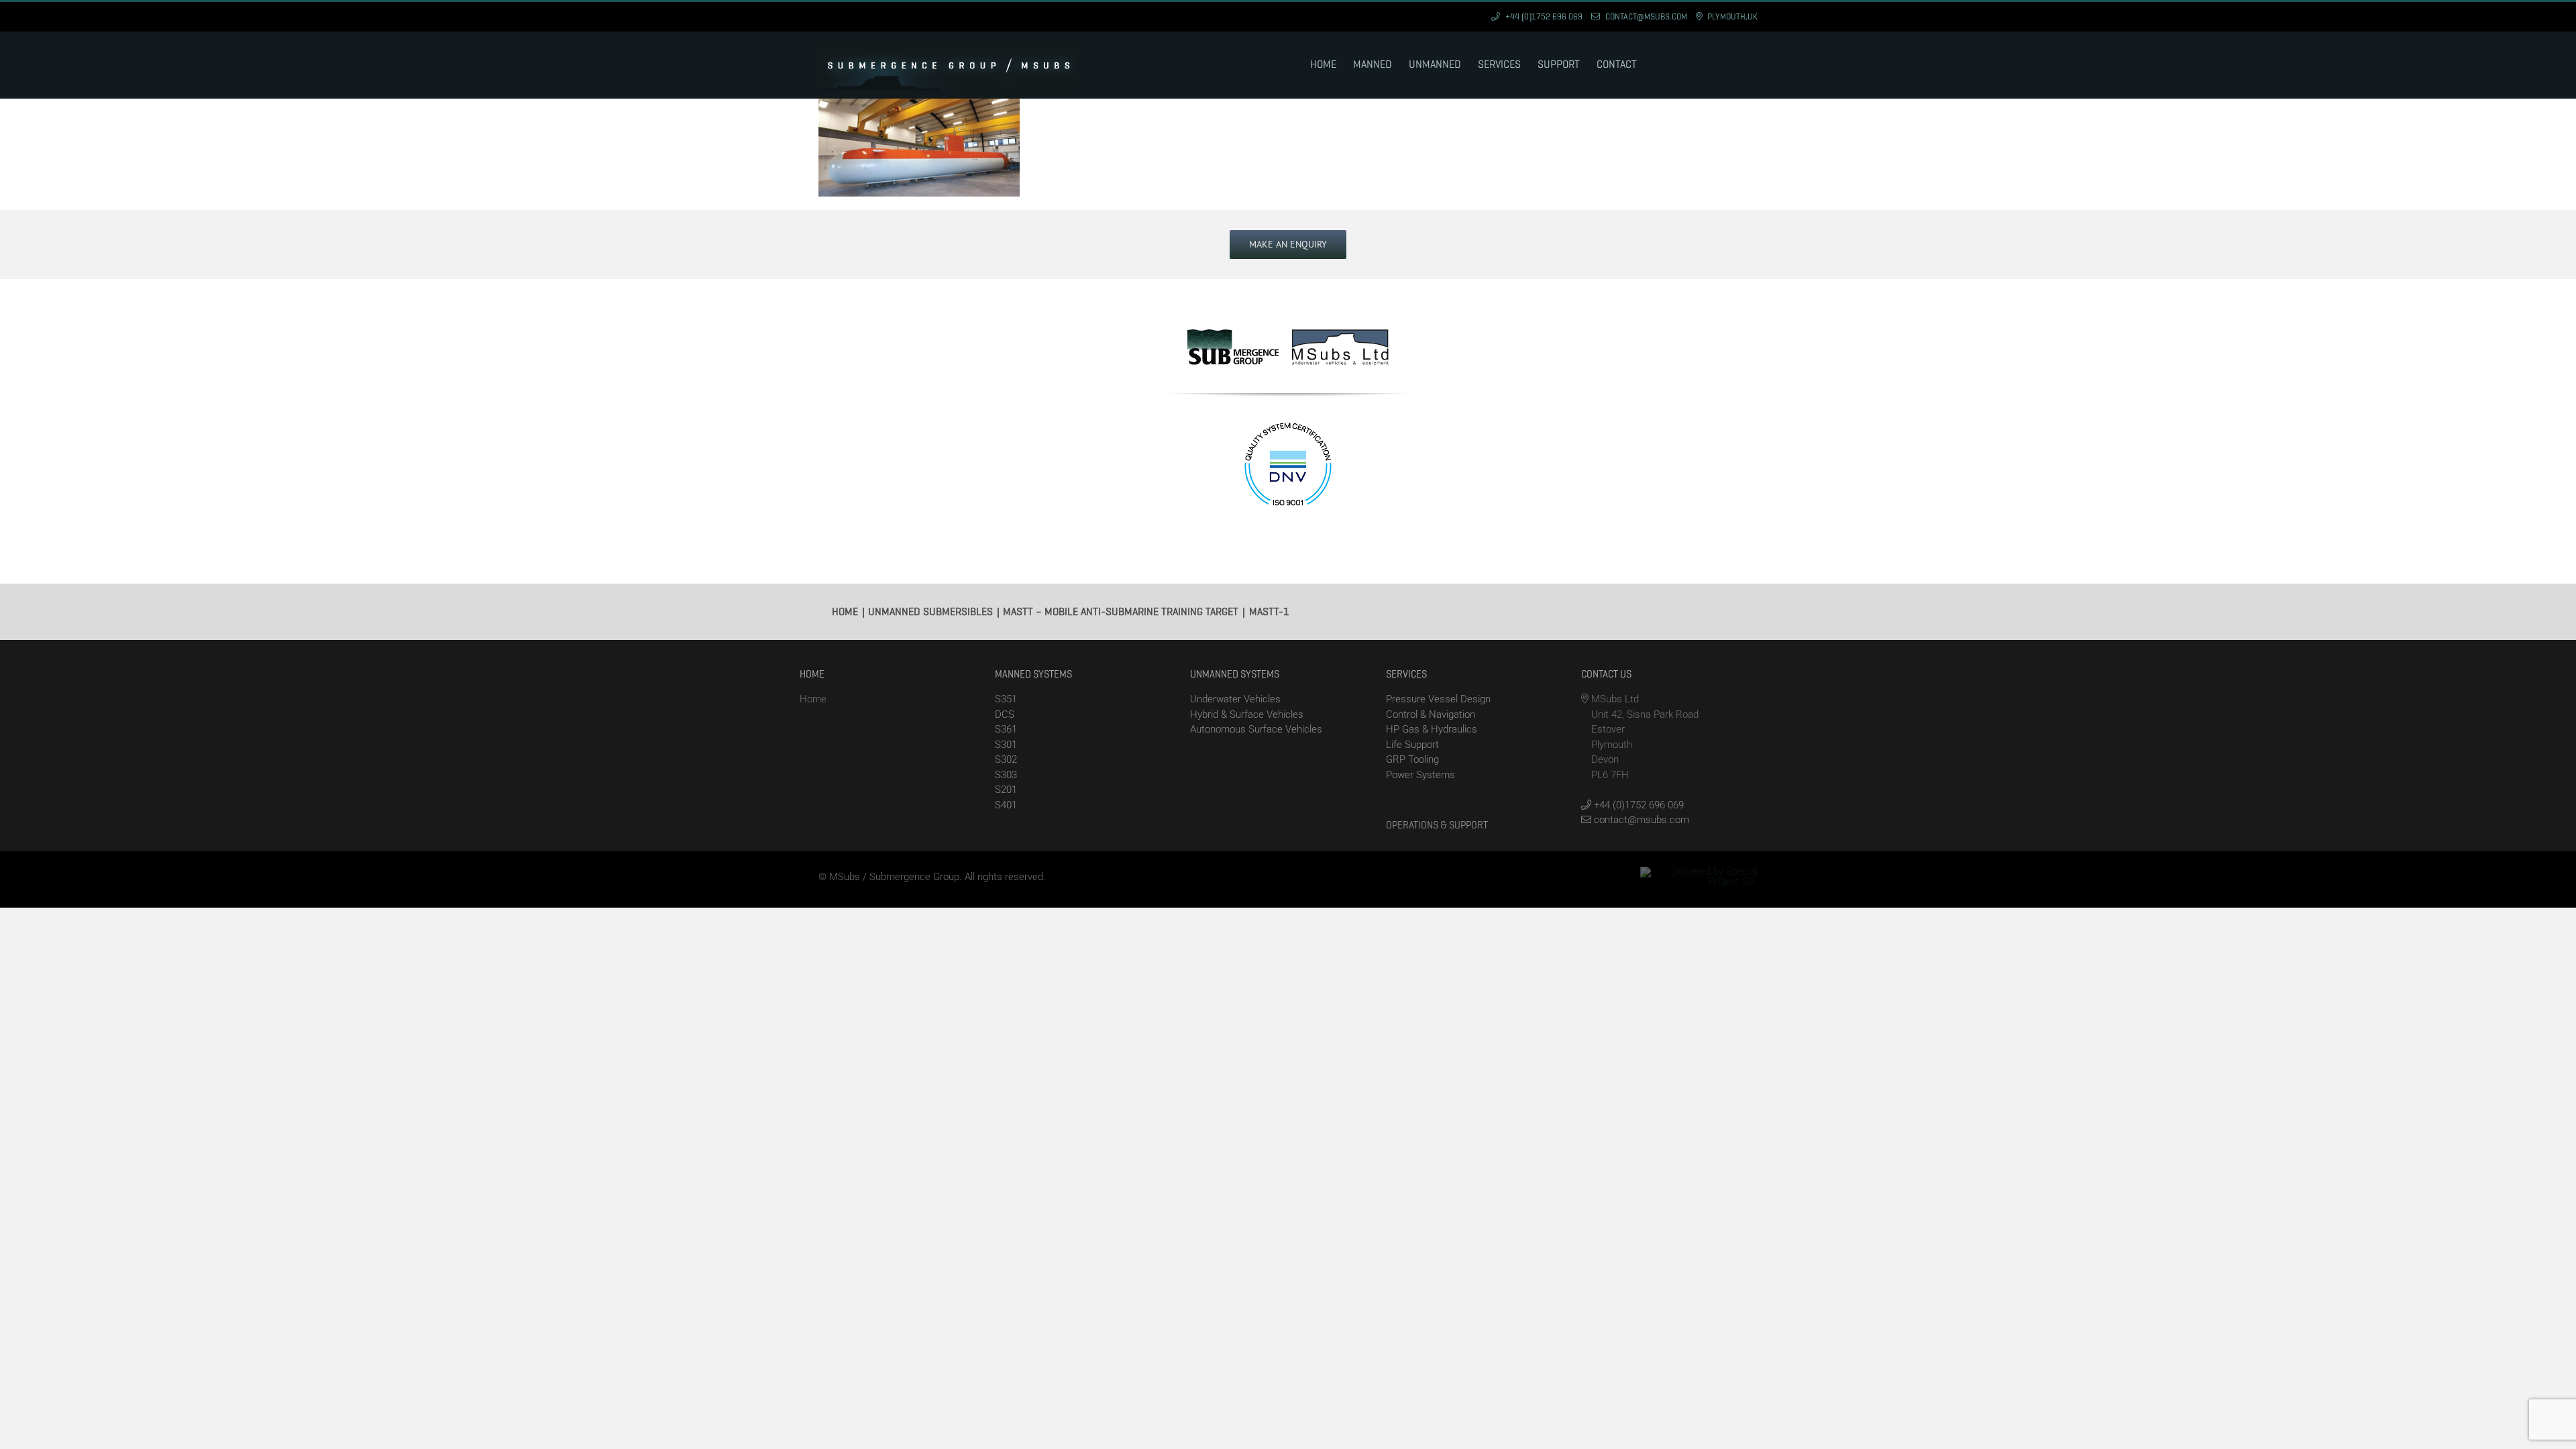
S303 (1006, 775)
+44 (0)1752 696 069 (1638, 805)
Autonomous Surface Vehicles (1256, 729)
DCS (1005, 714)
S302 (1006, 759)
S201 (1006, 790)
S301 (1006, 745)
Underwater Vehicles (1235, 699)
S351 (1006, 699)
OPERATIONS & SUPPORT (1437, 825)
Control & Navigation (1431, 714)
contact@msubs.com (1640, 820)
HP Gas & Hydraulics (1432, 729)
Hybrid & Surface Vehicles (1247, 714)
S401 (1006, 805)
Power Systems (1420, 775)
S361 (1006, 729)
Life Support (1412, 745)
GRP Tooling (1412, 759)
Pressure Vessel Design (1438, 699)
